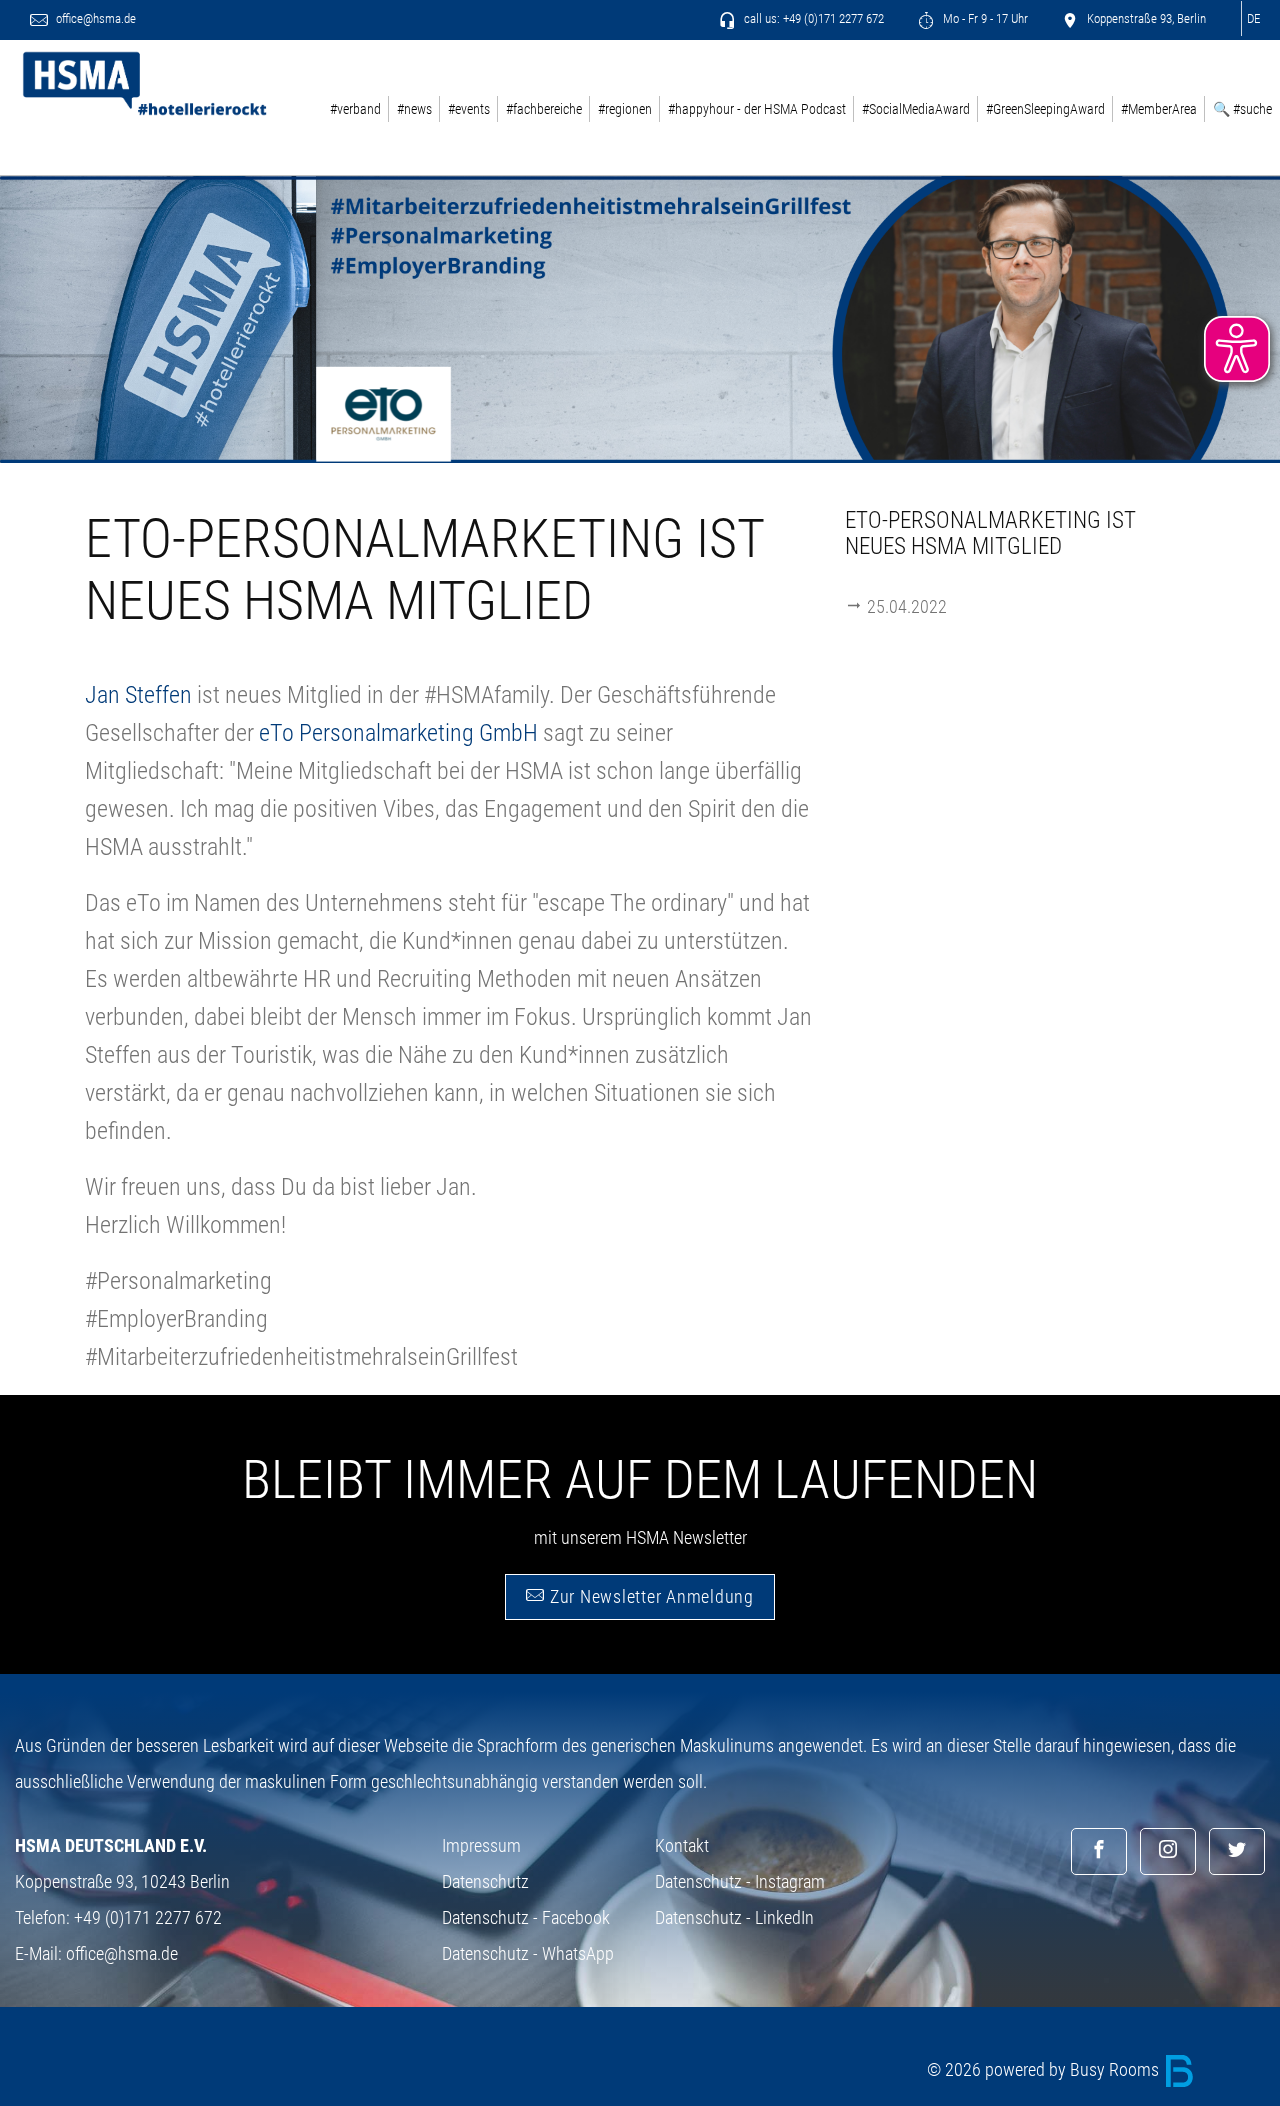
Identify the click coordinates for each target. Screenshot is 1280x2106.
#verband (355, 109)
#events (469, 109)
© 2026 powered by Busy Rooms (1045, 2069)
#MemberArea (1159, 109)
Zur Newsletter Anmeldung (649, 1596)
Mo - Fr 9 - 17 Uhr (984, 18)
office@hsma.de (94, 18)
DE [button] (1253, 18)
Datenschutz (485, 1881)
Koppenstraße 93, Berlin (1145, 18)
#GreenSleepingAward (1045, 109)
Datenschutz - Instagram (740, 1881)
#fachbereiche (544, 109)
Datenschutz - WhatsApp (528, 1953)
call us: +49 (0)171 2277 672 (812, 18)
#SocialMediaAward (916, 109)
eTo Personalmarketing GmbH (398, 733)
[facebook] (1099, 1851)
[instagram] (1168, 1851)
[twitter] (1237, 1851)
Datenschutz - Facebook (526, 1917)
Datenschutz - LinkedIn (734, 1917)
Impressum (481, 1845)
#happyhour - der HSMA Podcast (757, 109)
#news (414, 109)
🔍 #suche (1242, 109)
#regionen (625, 109)
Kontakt (682, 1845)
